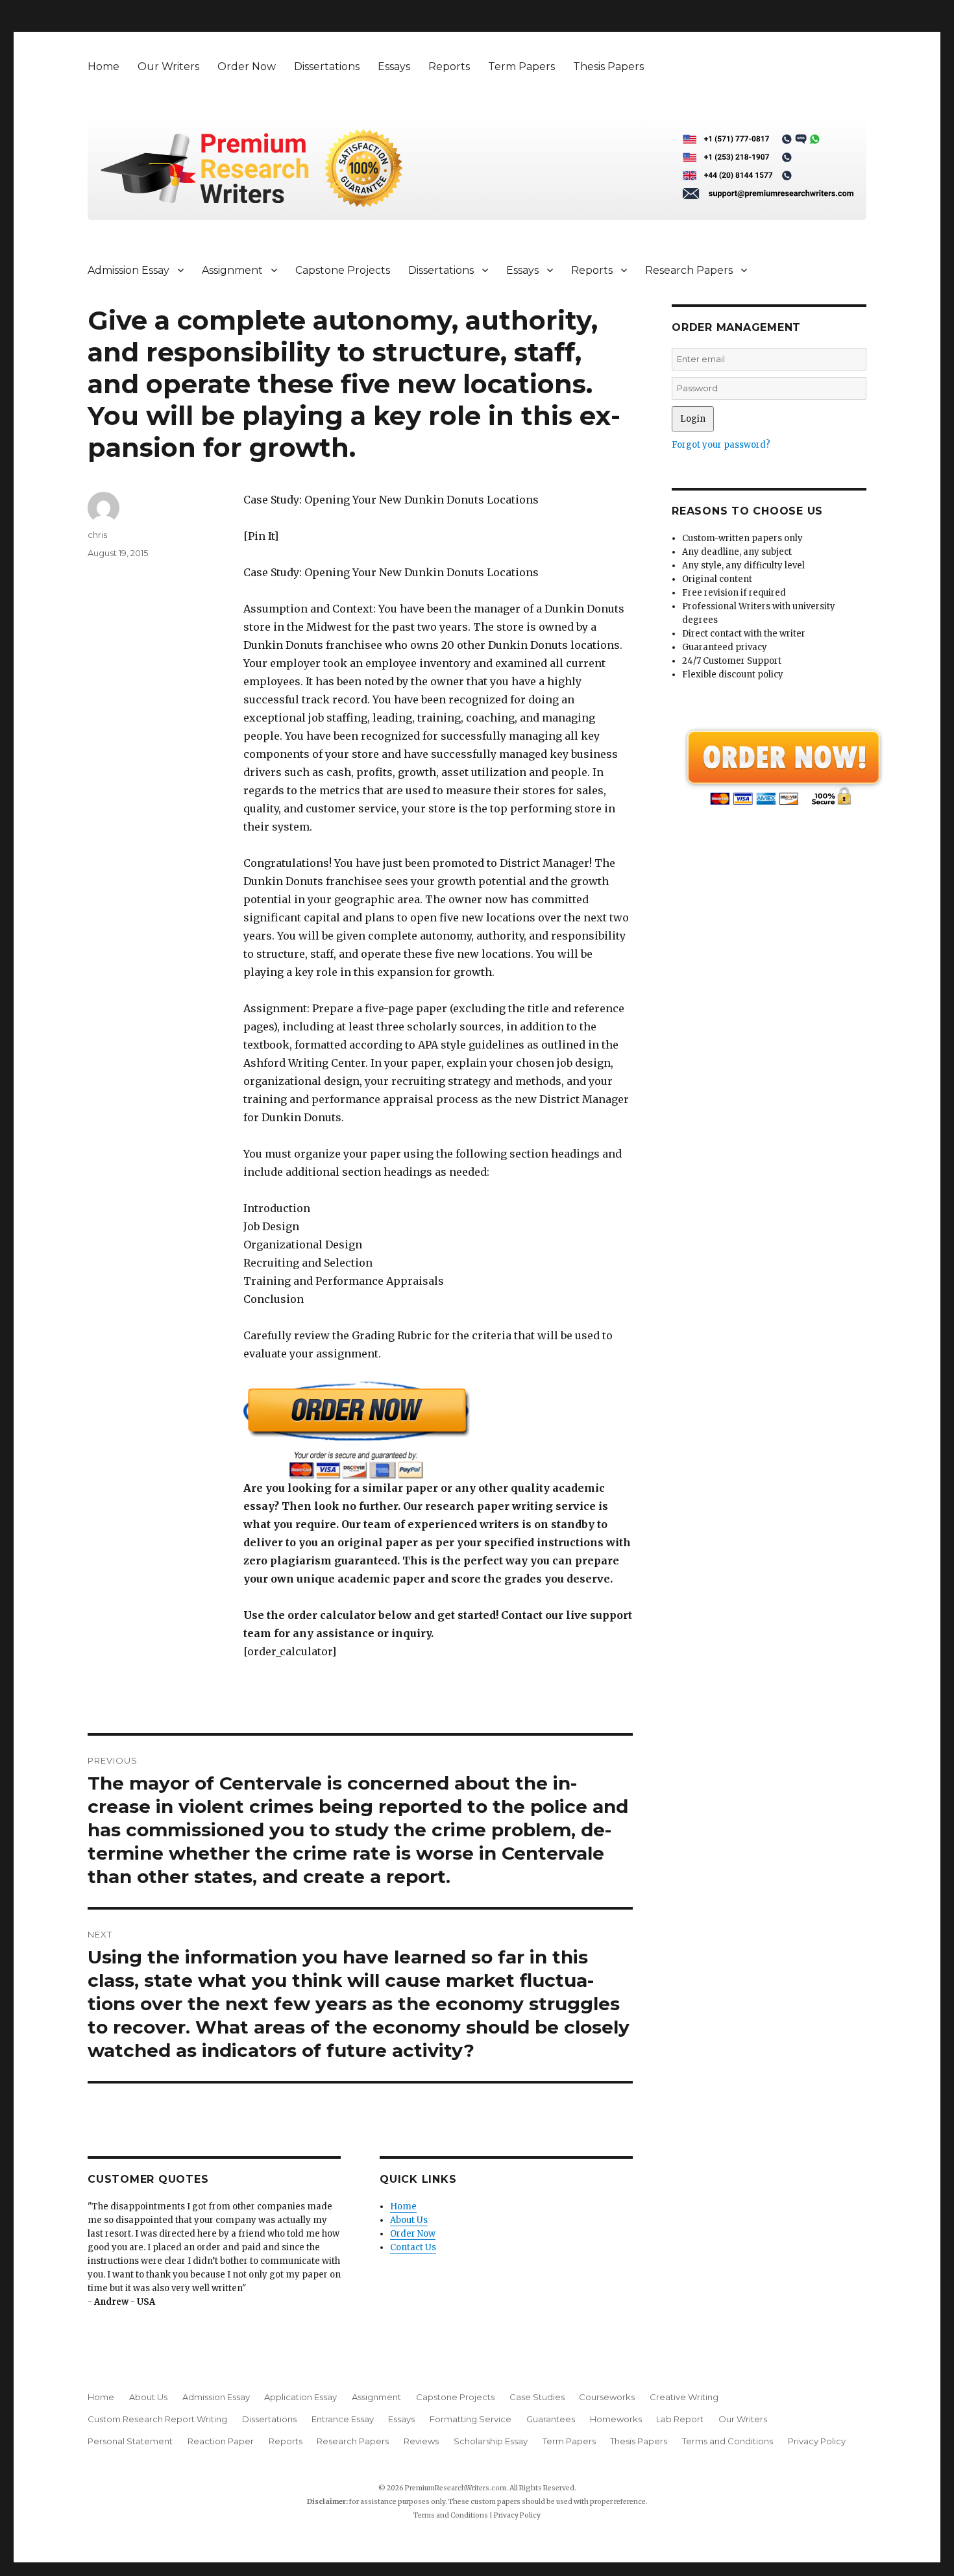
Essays (394, 67)
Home (104, 67)
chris (97, 535)
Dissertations (327, 67)
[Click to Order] (438, 1430)
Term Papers (521, 67)
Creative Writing (684, 2397)
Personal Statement (130, 2441)
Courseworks (607, 2397)
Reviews (421, 2441)
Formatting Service (471, 2419)
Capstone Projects (343, 270)
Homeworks (616, 2419)
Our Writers (168, 67)
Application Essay (300, 2397)
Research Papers (689, 270)
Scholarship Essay (491, 2441)
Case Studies (537, 2397)
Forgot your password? (721, 445)
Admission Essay (128, 270)
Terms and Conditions (728, 2441)
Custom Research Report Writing (157, 2419)
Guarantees (551, 2419)
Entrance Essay (343, 2419)
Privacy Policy (817, 2441)
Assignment (232, 270)
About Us (409, 2220)
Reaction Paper (221, 2441)
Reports (449, 67)
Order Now (247, 67)
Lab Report (680, 2419)
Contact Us (413, 2247)
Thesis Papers (608, 67)
